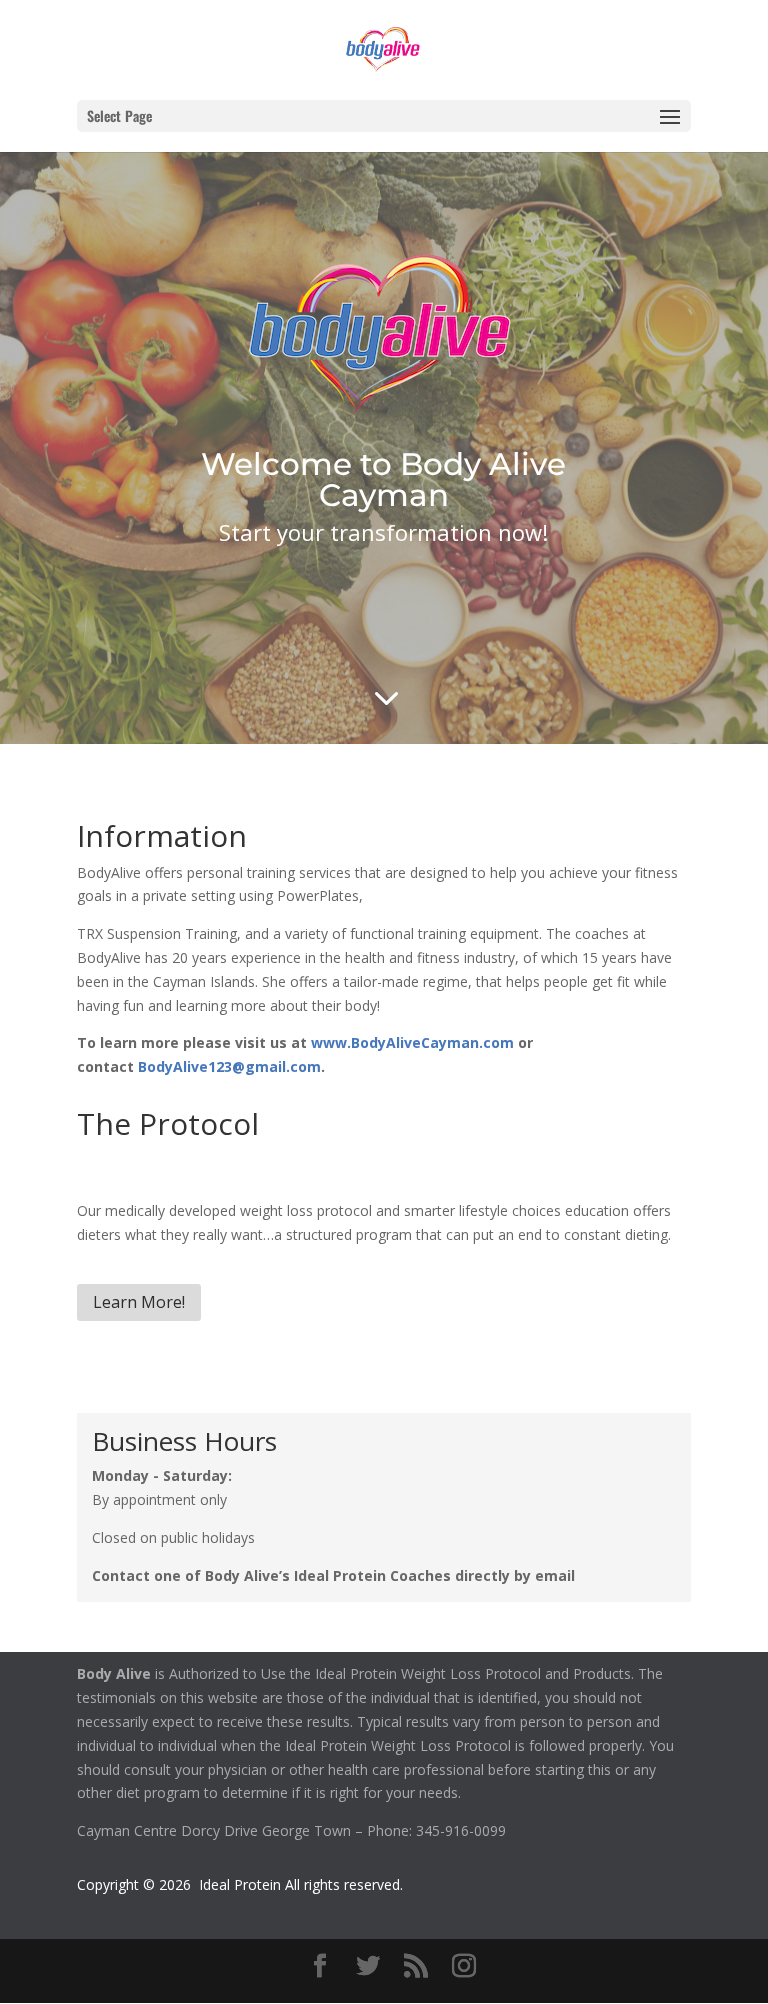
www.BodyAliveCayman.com (412, 1042)
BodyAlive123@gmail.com (229, 1066)
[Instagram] (464, 1966)
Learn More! (139, 1302)
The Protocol (168, 1123)
